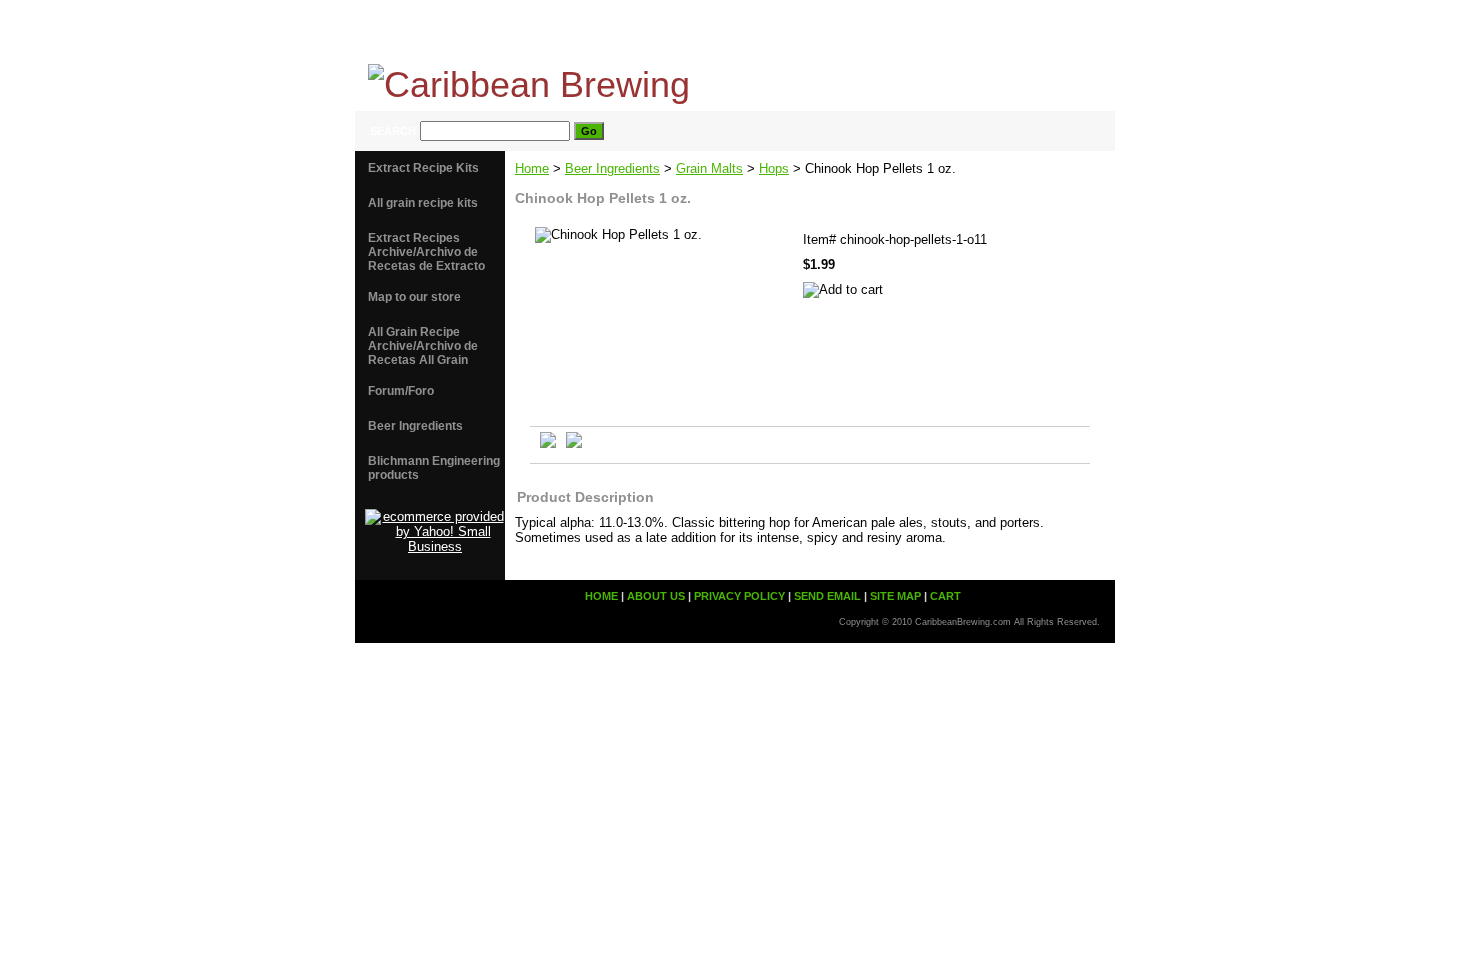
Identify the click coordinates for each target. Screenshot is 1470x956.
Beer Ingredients (612, 168)
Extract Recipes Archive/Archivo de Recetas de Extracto (426, 252)
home (600, 31)
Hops (774, 168)
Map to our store (414, 297)
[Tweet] (548, 443)
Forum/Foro (401, 391)
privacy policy (783, 31)
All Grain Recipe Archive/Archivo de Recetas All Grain (423, 346)
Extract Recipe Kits (423, 168)
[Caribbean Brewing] (605, 77)
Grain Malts (709, 168)
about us (681, 31)
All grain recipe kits (423, 203)
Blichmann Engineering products (434, 468)
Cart (1062, 31)
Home (532, 168)
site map (985, 31)
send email (891, 31)
